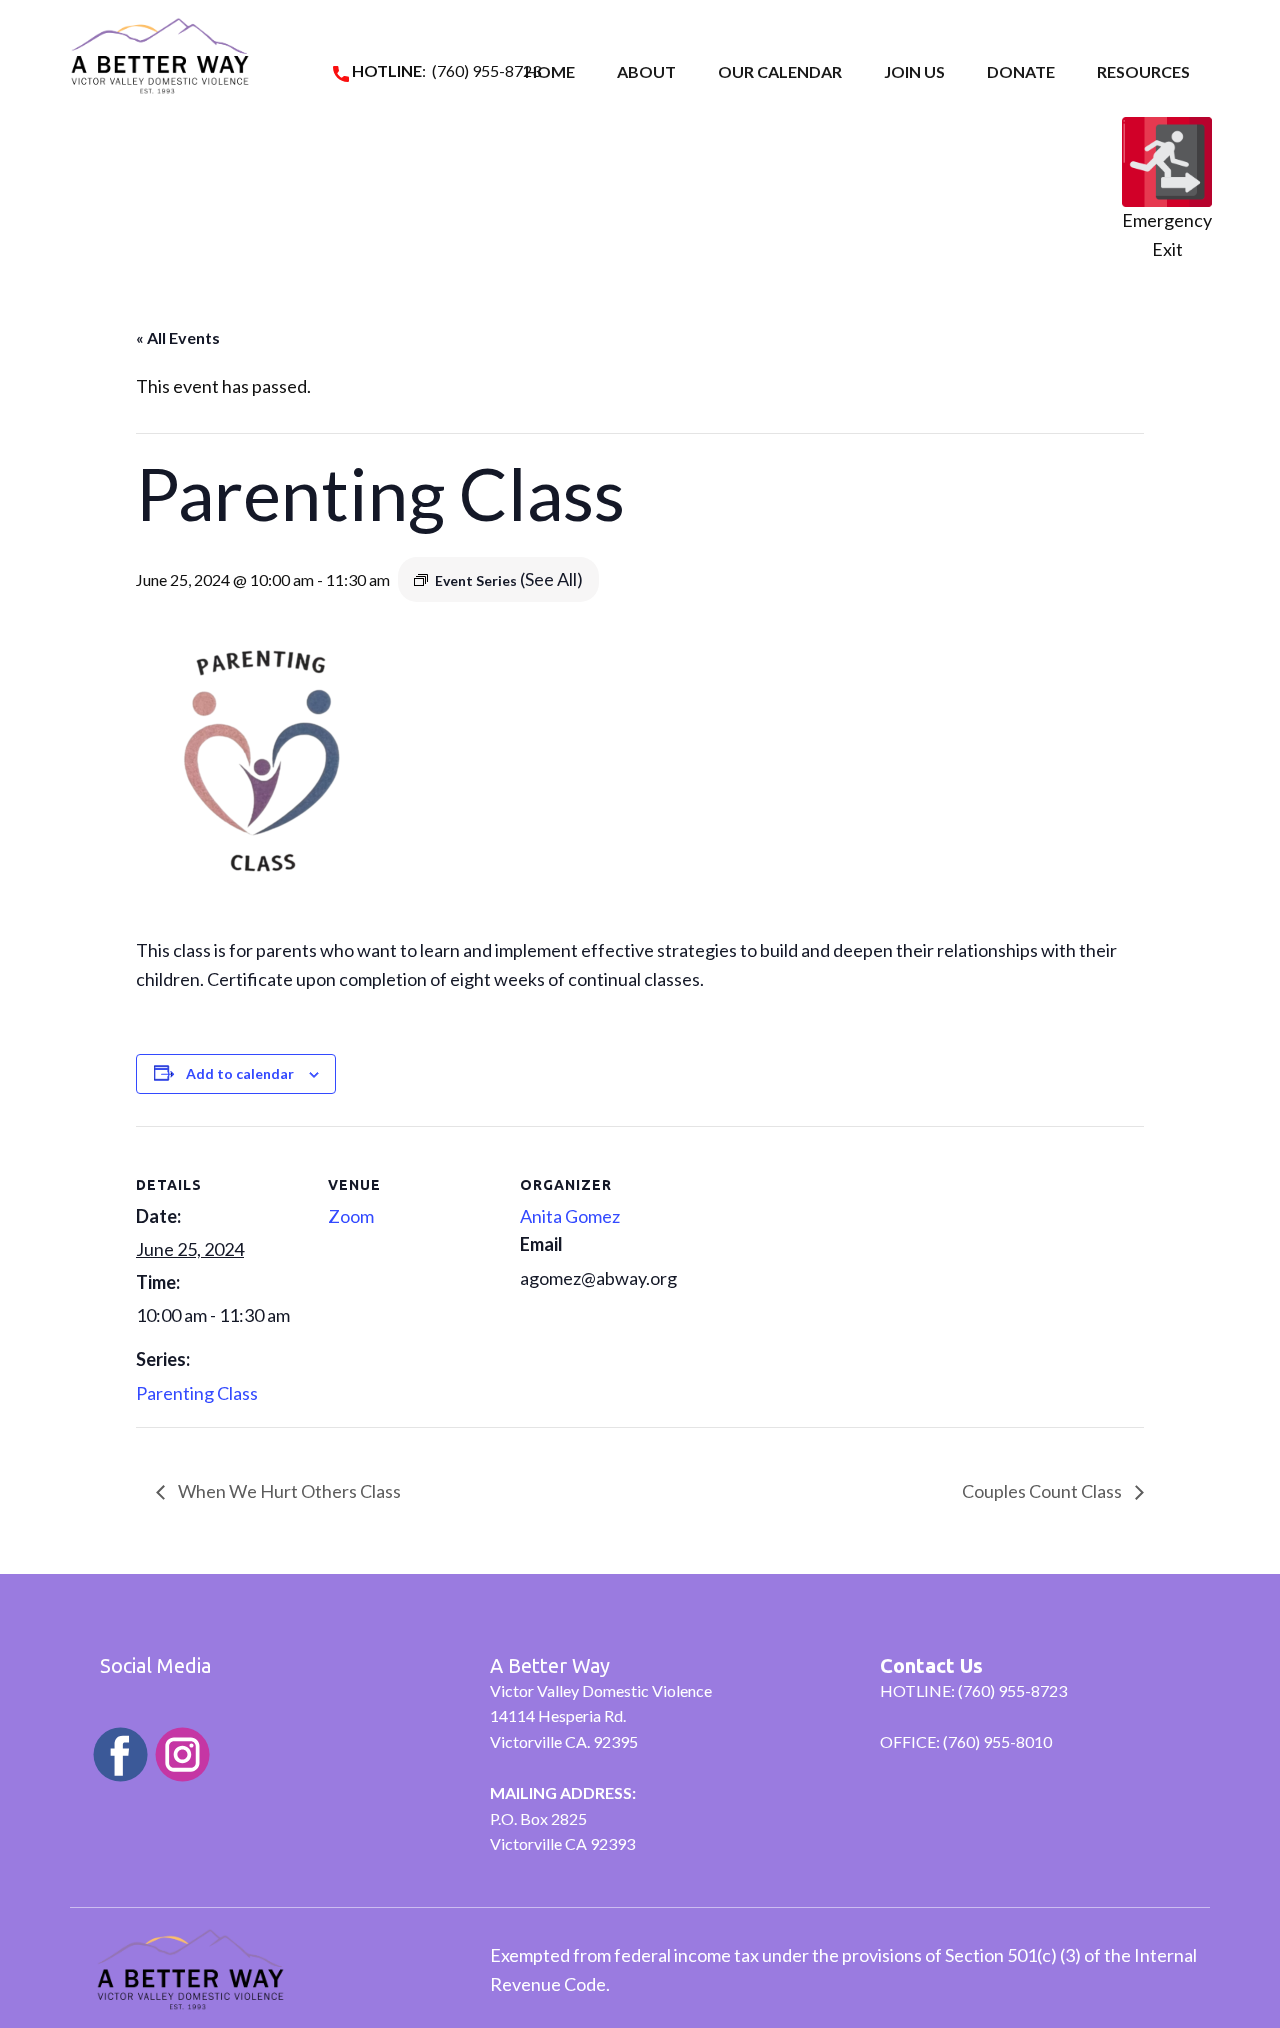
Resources (1143, 71)
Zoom (351, 1216)
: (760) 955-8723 (445, 70)
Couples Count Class (1043, 1491)
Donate (1021, 71)
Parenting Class (197, 1393)
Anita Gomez (570, 1216)
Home (550, 71)
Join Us (914, 71)
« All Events (178, 337)
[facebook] (120, 1754)
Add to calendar (240, 1073)
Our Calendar (780, 71)
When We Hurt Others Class (288, 1491)
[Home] (160, 56)
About (646, 71)
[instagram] (182, 1754)
